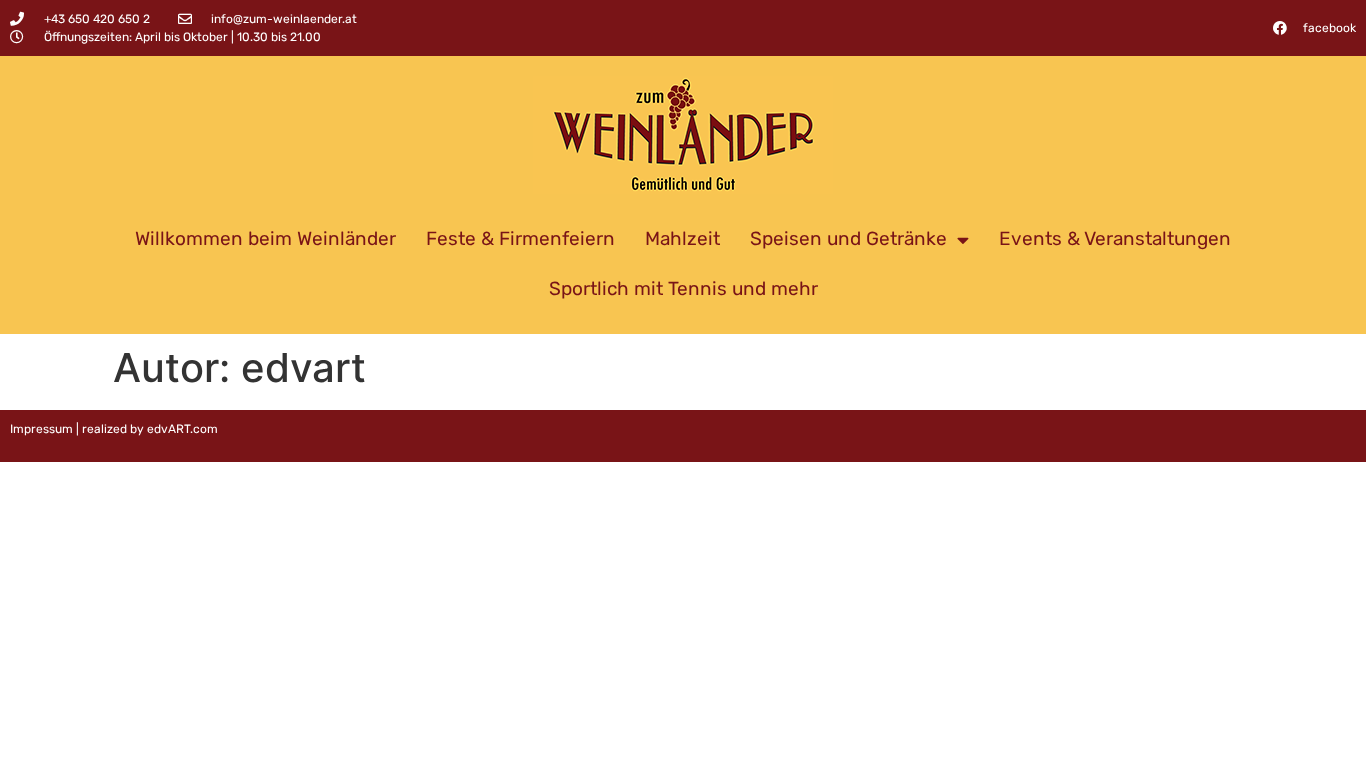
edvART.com (182, 429)
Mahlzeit (682, 238)
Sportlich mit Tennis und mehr (683, 288)
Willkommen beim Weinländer (265, 238)
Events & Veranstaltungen (1115, 238)
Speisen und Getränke (848, 238)
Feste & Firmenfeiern (520, 238)
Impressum (41, 429)
